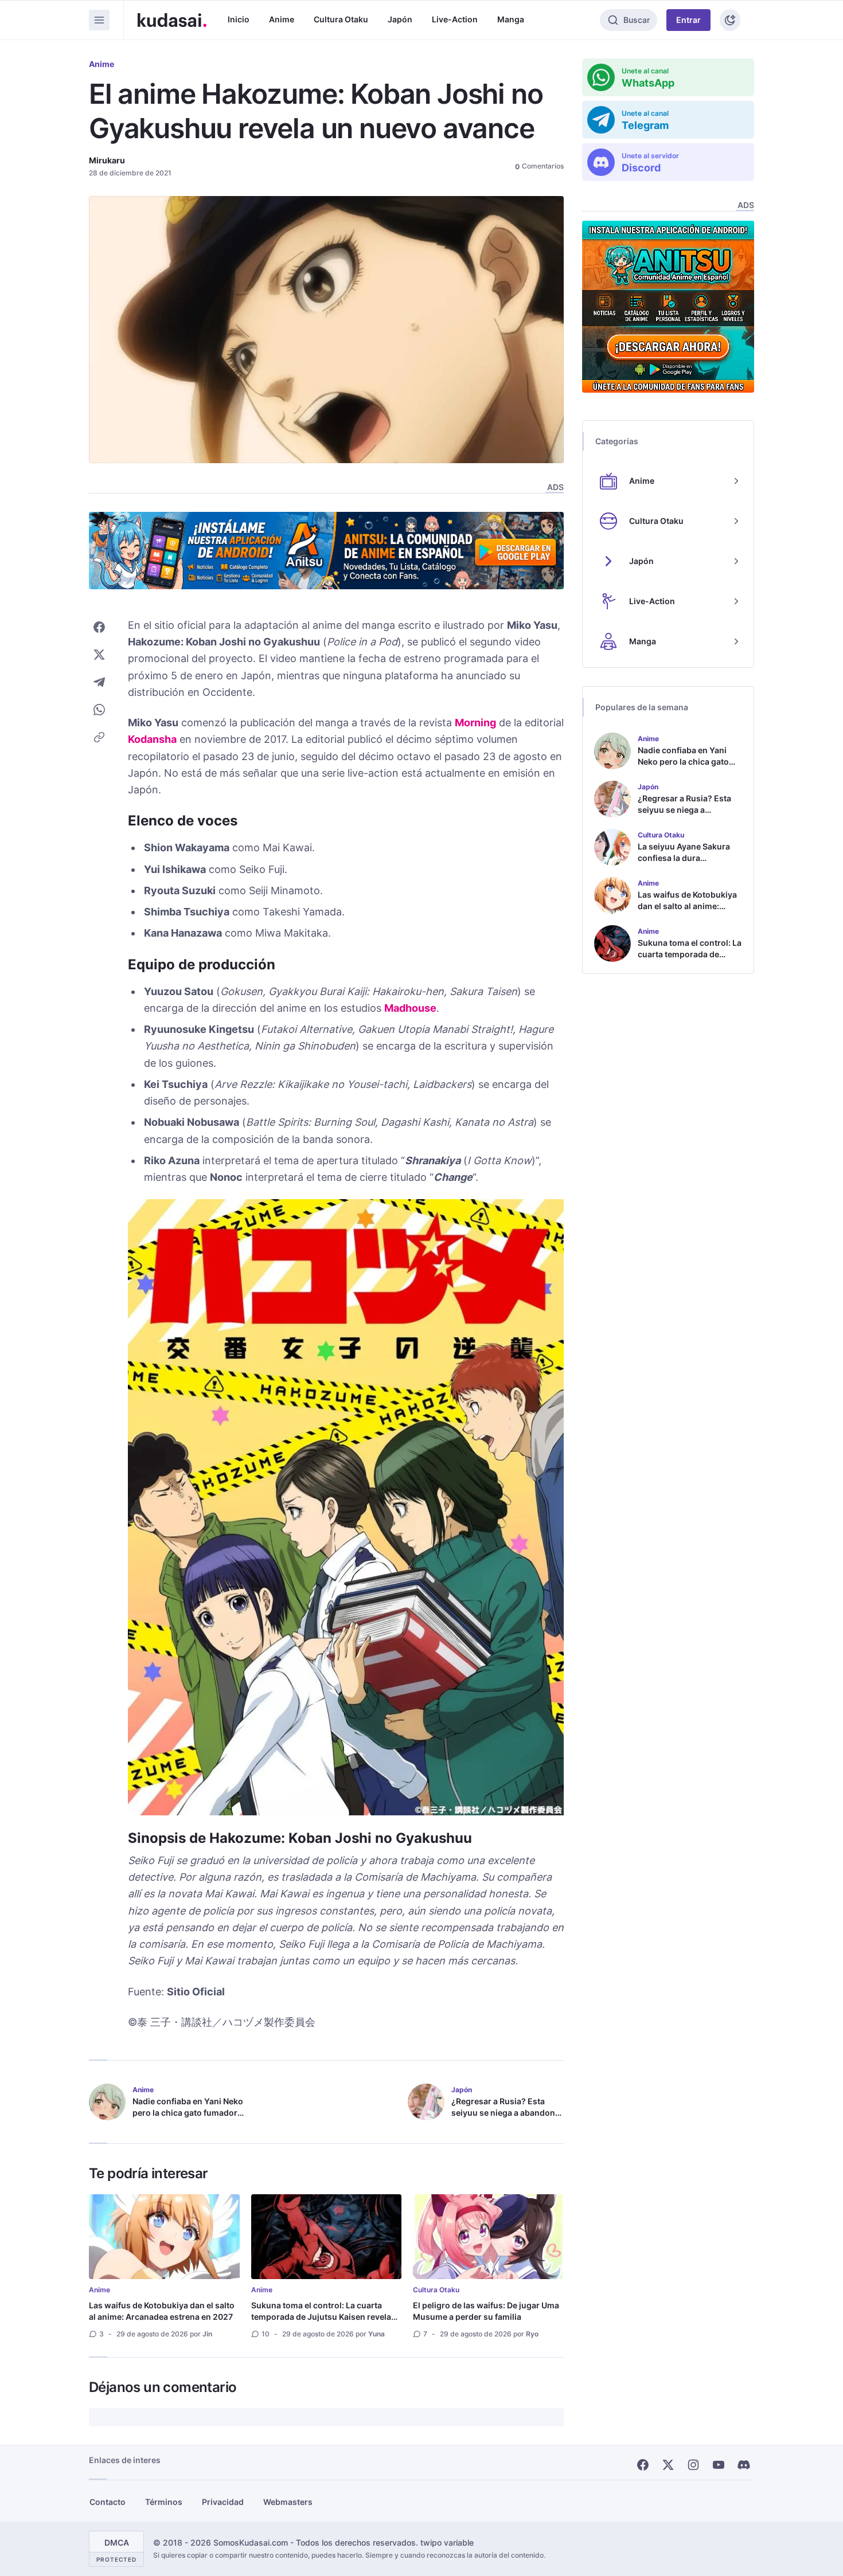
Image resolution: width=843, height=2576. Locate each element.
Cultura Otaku (341, 19)
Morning (475, 723)
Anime (282, 19)
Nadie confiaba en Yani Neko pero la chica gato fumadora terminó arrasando (188, 2113)
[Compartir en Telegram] (99, 682)
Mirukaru (107, 160)
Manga (511, 19)
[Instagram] (693, 2465)
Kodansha (152, 739)
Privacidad (223, 2502)
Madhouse (410, 1008)
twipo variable (447, 2543)
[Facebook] (643, 2465)
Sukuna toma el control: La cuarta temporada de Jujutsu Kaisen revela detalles (321, 2317)
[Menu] (99, 20)
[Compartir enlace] (99, 737)
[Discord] (744, 2465)
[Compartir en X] (99, 655)
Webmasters (288, 2502)
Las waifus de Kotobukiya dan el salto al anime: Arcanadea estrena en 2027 (162, 2311)
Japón (400, 19)
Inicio (239, 19)
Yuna (376, 2334)
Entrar (688, 20)
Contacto (108, 2502)
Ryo (532, 2334)
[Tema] (730, 20)
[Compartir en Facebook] (99, 627)
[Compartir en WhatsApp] (99, 710)
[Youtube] (719, 2465)
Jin (207, 2334)
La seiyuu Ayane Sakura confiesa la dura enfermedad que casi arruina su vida (684, 864)
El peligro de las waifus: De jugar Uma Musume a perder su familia (486, 2311)
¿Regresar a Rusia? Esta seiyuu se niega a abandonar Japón (507, 2113)
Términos (164, 2502)
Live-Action (455, 19)
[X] (668, 2465)
